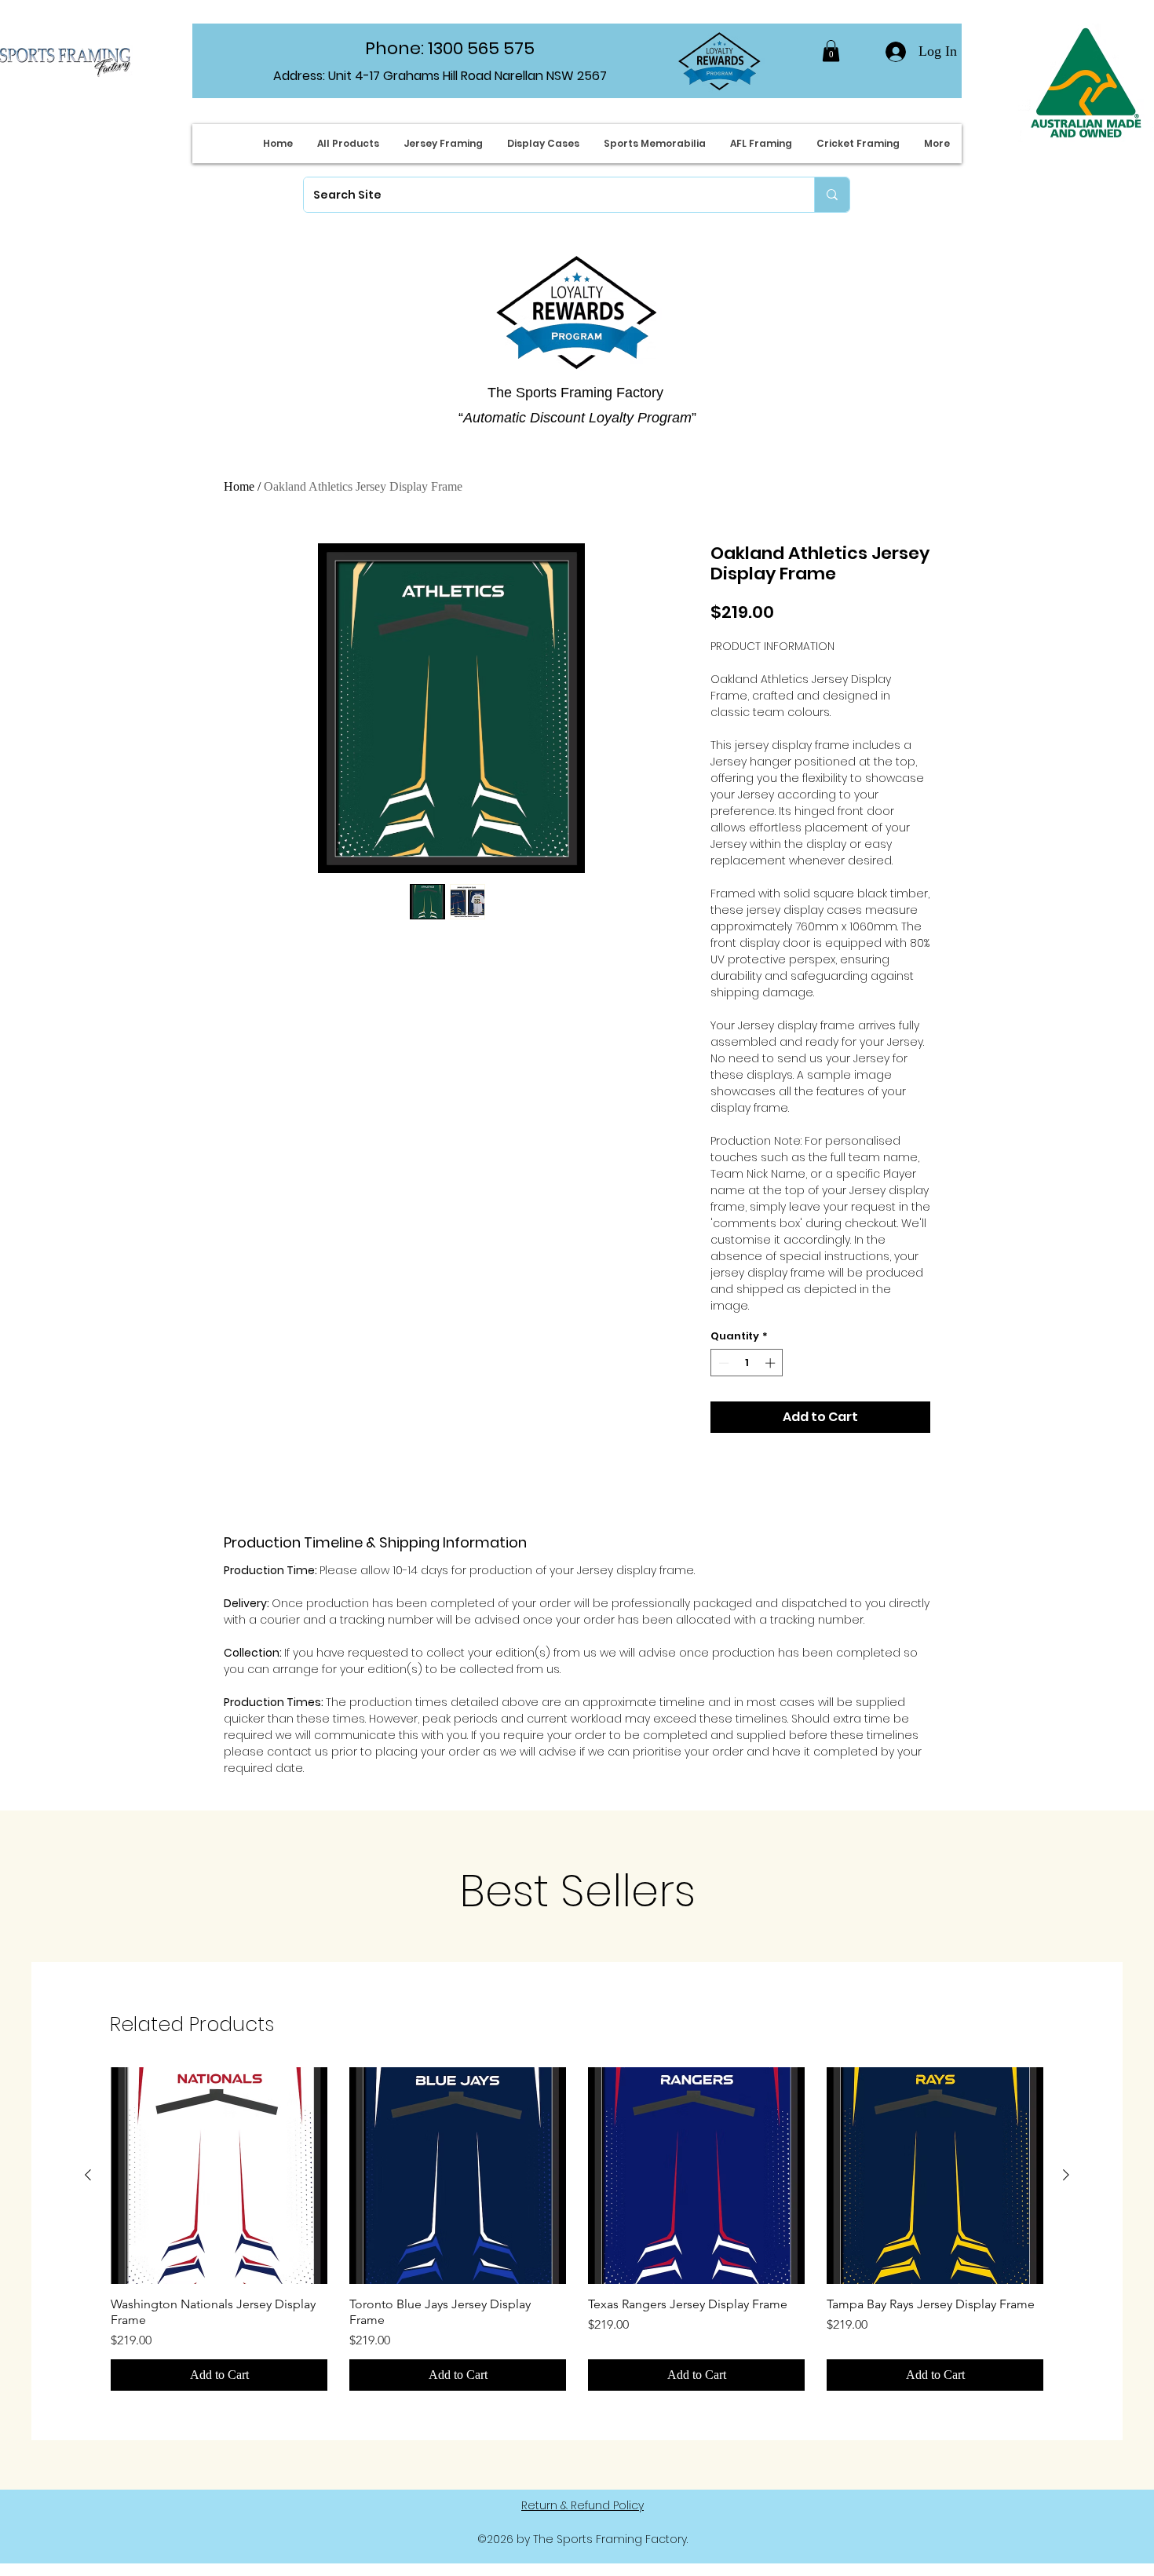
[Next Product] (1066, 2175)
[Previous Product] (88, 2175)
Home (239, 486)
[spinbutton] (747, 1363)
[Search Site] (832, 195)
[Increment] (772, 1363)
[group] (577, 2229)
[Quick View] (219, 2176)
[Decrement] (722, 1363)
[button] (831, 51)
